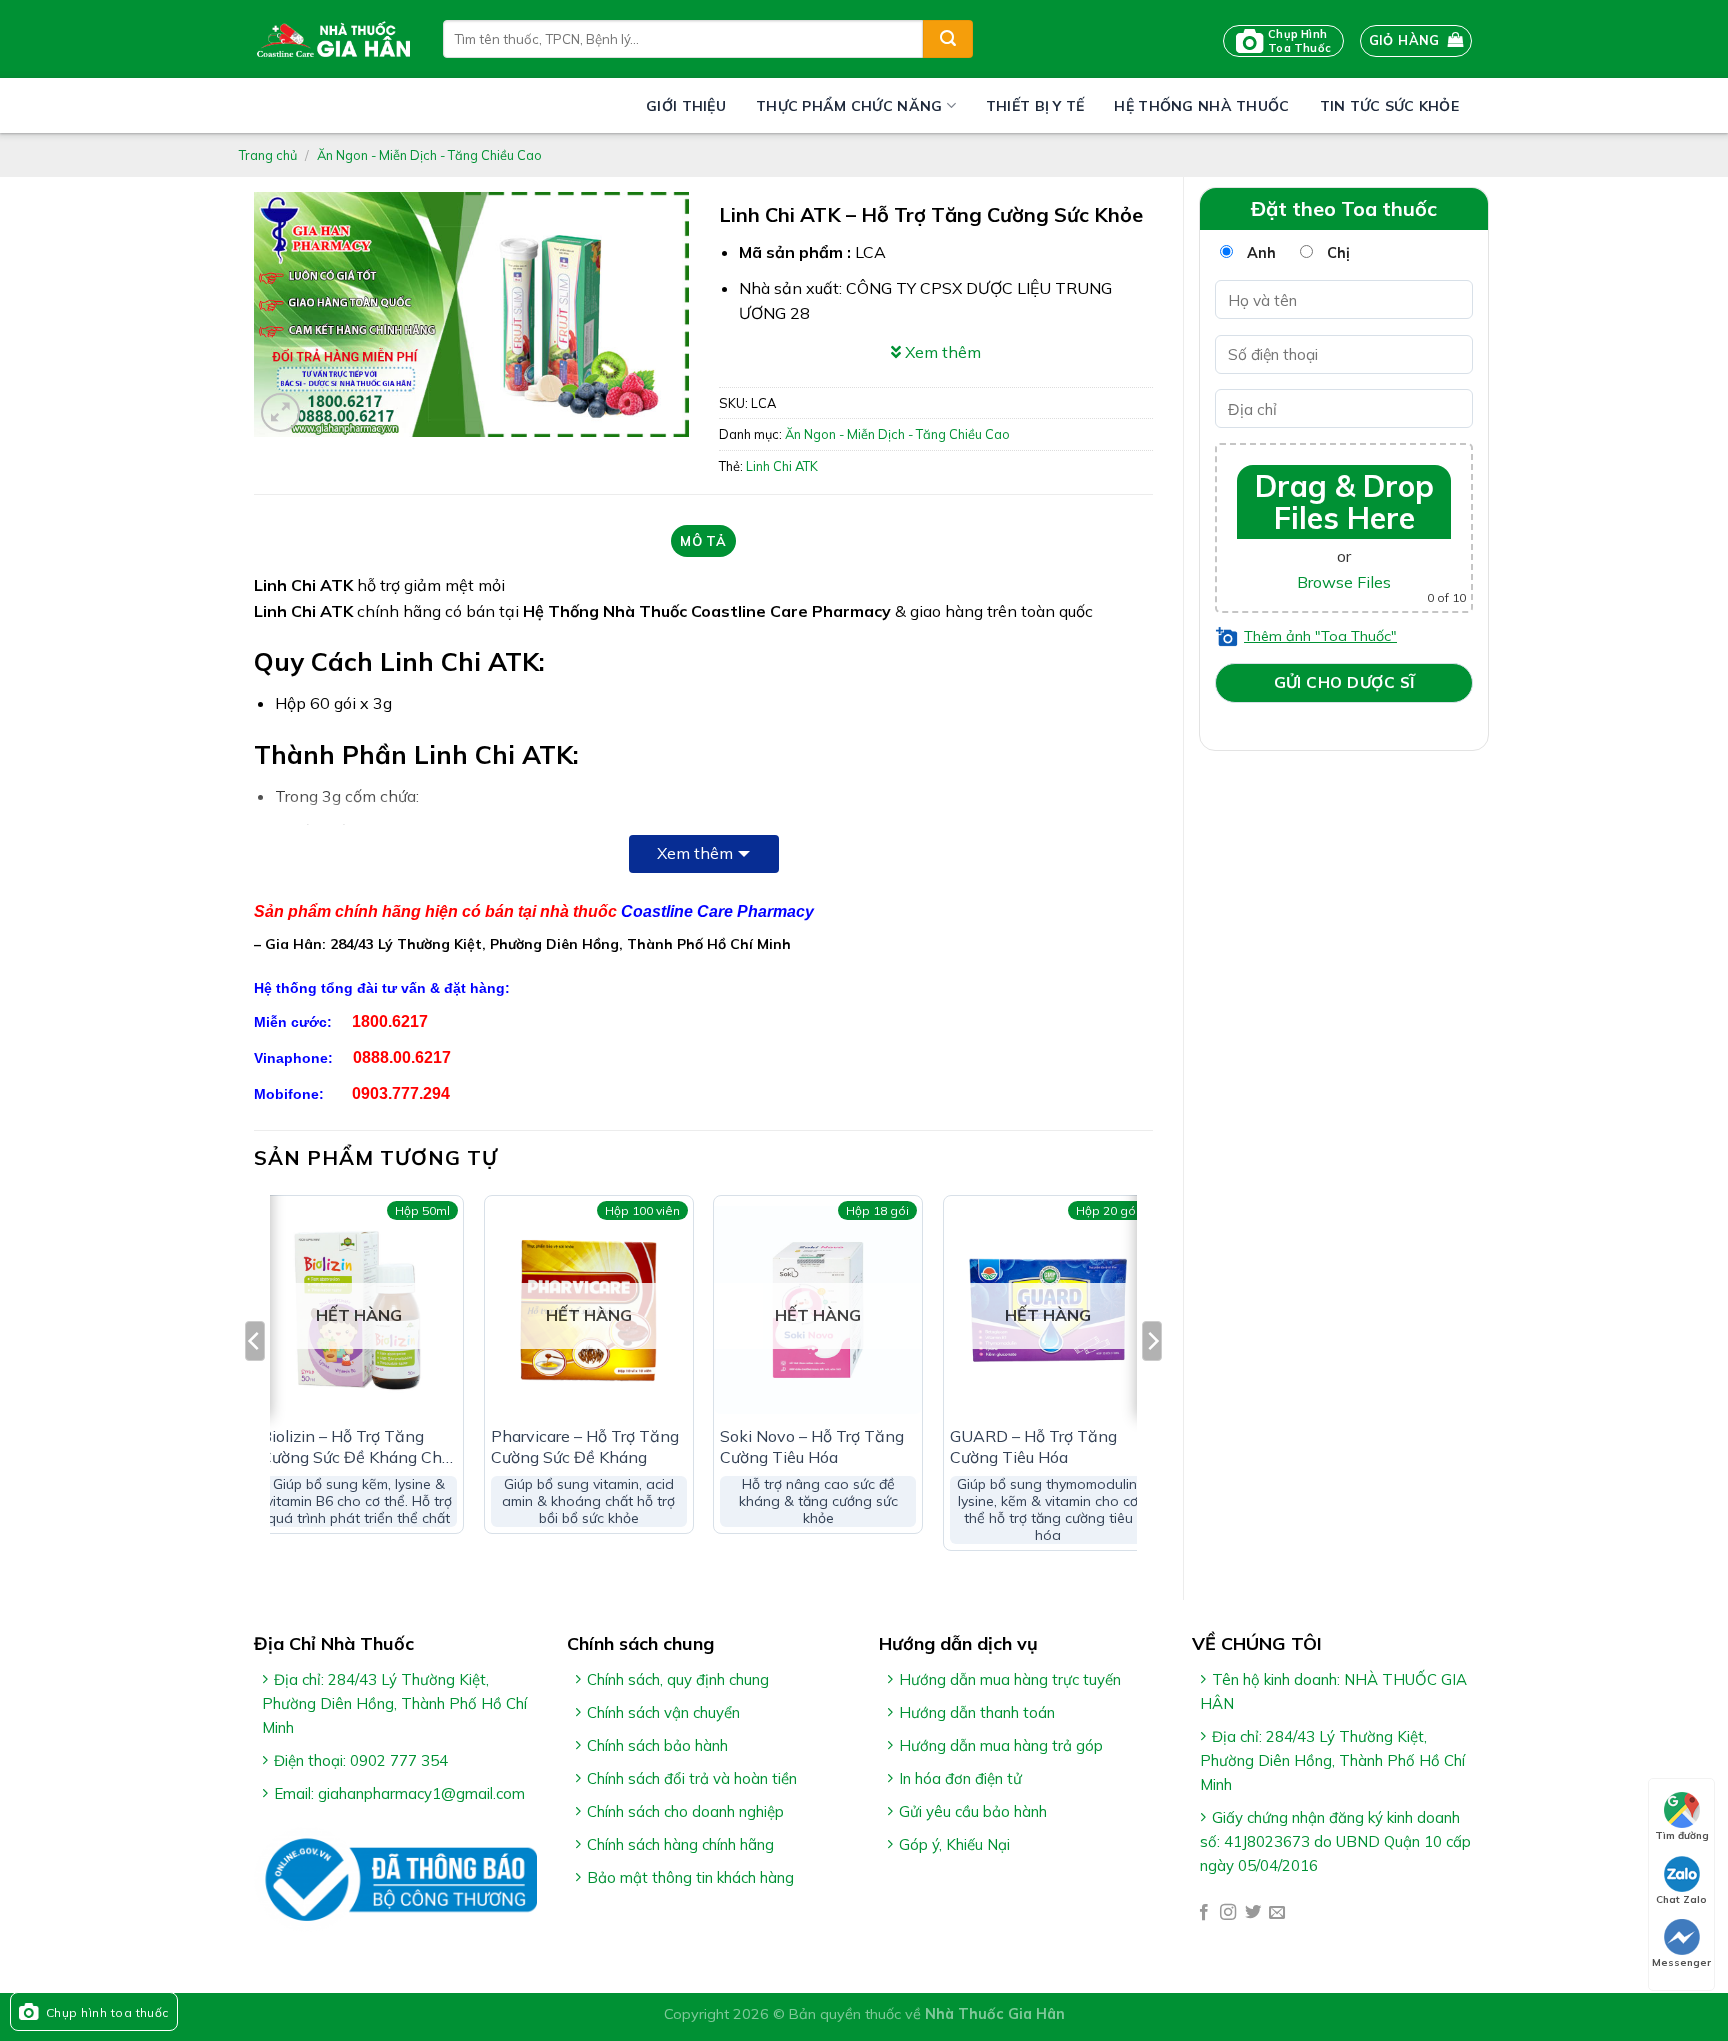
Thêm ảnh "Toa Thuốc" (1320, 636)
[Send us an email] (1277, 1913)
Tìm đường (1682, 1835)
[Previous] (255, 1380)
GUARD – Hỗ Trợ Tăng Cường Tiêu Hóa (1033, 1446)
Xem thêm (695, 853)
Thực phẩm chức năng (849, 106)
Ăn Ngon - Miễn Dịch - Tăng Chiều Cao (429, 155)
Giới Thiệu (686, 106)
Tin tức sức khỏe (1389, 106)
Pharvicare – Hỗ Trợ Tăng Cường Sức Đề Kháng (585, 1446)
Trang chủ (268, 155)
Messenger (1681, 1962)
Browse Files (1344, 582)
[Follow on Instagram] (1228, 1913)
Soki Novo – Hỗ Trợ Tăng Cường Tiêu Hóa (812, 1446)
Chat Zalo (1681, 1899)
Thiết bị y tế (1035, 106)
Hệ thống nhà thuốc (1201, 106)
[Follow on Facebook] (1204, 1913)
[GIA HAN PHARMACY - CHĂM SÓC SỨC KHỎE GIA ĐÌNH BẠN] (333, 39)
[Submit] (948, 39)
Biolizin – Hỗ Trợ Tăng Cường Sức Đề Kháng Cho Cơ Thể (356, 1447)
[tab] (703, 541)
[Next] (1152, 1380)
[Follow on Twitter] (1253, 1913)
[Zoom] (280, 412)
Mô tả (703, 541)
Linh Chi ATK (782, 466)
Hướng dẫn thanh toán (977, 1712)
